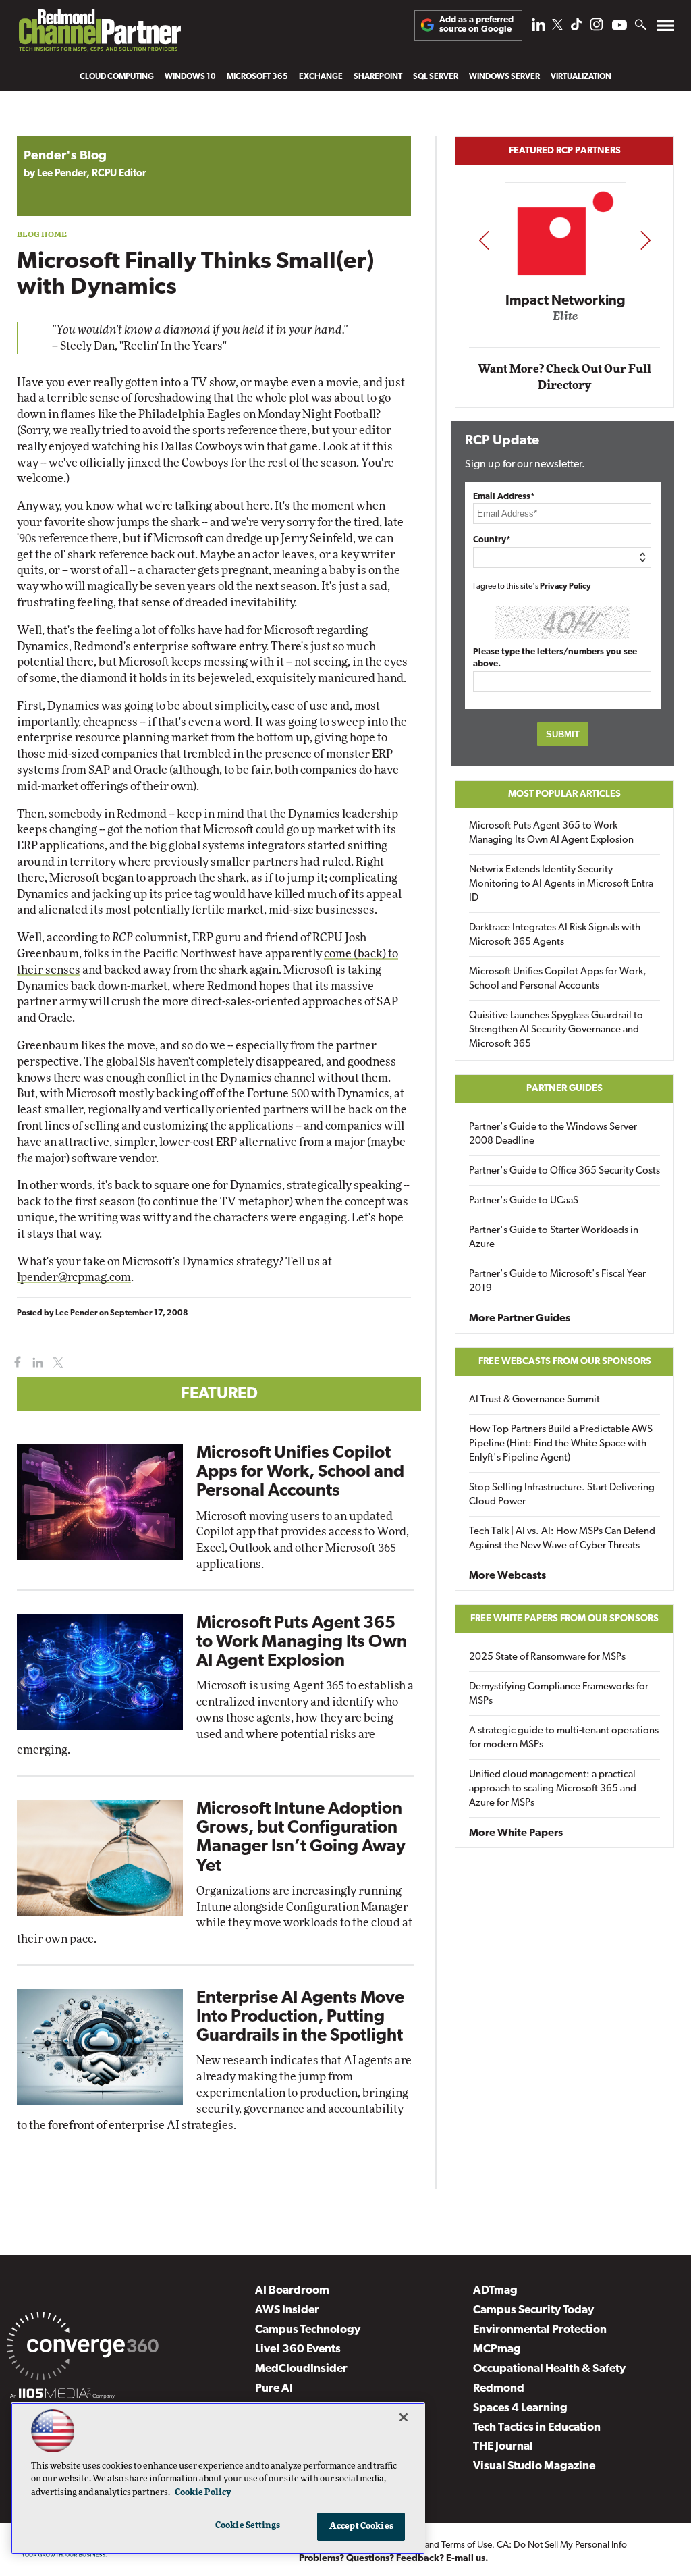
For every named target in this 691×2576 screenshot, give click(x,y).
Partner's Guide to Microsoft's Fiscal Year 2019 (557, 1282)
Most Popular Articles (564, 794)
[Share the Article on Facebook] (15, 1363)
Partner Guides (564, 1089)
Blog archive (49, 129)
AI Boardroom (292, 2291)
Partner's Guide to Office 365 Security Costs (564, 1171)
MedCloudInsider (301, 2369)
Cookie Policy (203, 2493)
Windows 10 (190, 77)
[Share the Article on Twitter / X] (56, 1363)
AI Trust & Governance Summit (534, 1400)
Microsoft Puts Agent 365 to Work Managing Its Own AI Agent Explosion (302, 1642)
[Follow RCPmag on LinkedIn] (538, 28)
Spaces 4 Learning (520, 2408)
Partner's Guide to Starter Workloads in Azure (554, 1238)
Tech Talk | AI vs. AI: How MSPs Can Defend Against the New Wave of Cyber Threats (562, 1539)
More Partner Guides (520, 1319)
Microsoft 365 (257, 77)
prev (484, 240)
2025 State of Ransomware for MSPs (547, 1657)
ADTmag (495, 2291)
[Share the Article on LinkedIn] (35, 1363)
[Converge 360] (83, 2348)
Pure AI (274, 2389)
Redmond (499, 2389)
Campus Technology (308, 2330)
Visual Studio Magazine (534, 2466)
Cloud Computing (117, 77)
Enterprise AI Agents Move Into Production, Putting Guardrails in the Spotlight (300, 2017)
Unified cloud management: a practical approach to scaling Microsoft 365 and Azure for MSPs (553, 1789)
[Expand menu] (666, 29)
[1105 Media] (62, 2396)
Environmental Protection (540, 2330)
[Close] (404, 2417)
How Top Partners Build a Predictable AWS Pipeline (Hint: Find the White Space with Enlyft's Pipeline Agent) (561, 1444)
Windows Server (504, 77)
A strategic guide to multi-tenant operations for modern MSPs (564, 1738)
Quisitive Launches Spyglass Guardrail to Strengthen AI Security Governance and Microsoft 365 (556, 1030)
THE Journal (503, 2447)
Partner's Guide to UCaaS (524, 1201)
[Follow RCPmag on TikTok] (576, 28)
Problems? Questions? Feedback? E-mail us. (394, 2559)
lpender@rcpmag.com (74, 1277)
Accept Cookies (361, 2526)
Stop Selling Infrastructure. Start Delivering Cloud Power (562, 1495)
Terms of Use (467, 2545)
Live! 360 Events (298, 2349)
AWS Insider (287, 2310)
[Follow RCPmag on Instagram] (597, 28)
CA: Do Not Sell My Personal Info (562, 2545)
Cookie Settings (248, 2526)
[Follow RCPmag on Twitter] (557, 27)
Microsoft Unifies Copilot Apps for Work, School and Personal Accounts (300, 1472)
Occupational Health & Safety (549, 2369)
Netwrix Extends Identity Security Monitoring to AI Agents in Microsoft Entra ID (561, 884)
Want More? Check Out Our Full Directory (564, 377)
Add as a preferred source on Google (476, 25)
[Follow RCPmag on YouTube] (619, 27)
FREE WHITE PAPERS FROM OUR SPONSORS (564, 1619)
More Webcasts (507, 1576)
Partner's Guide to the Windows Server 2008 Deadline (553, 1134)
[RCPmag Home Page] (99, 34)
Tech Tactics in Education (537, 2428)
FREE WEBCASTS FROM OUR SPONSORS (565, 1362)
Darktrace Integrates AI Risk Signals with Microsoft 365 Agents (555, 935)
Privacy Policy (565, 587)
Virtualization (581, 77)
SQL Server (436, 77)
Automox (566, 320)
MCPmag (497, 2349)
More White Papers (516, 1833)
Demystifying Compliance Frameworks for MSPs (559, 1694)
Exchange (321, 77)
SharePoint (378, 77)
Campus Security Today (533, 2310)
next (645, 240)
